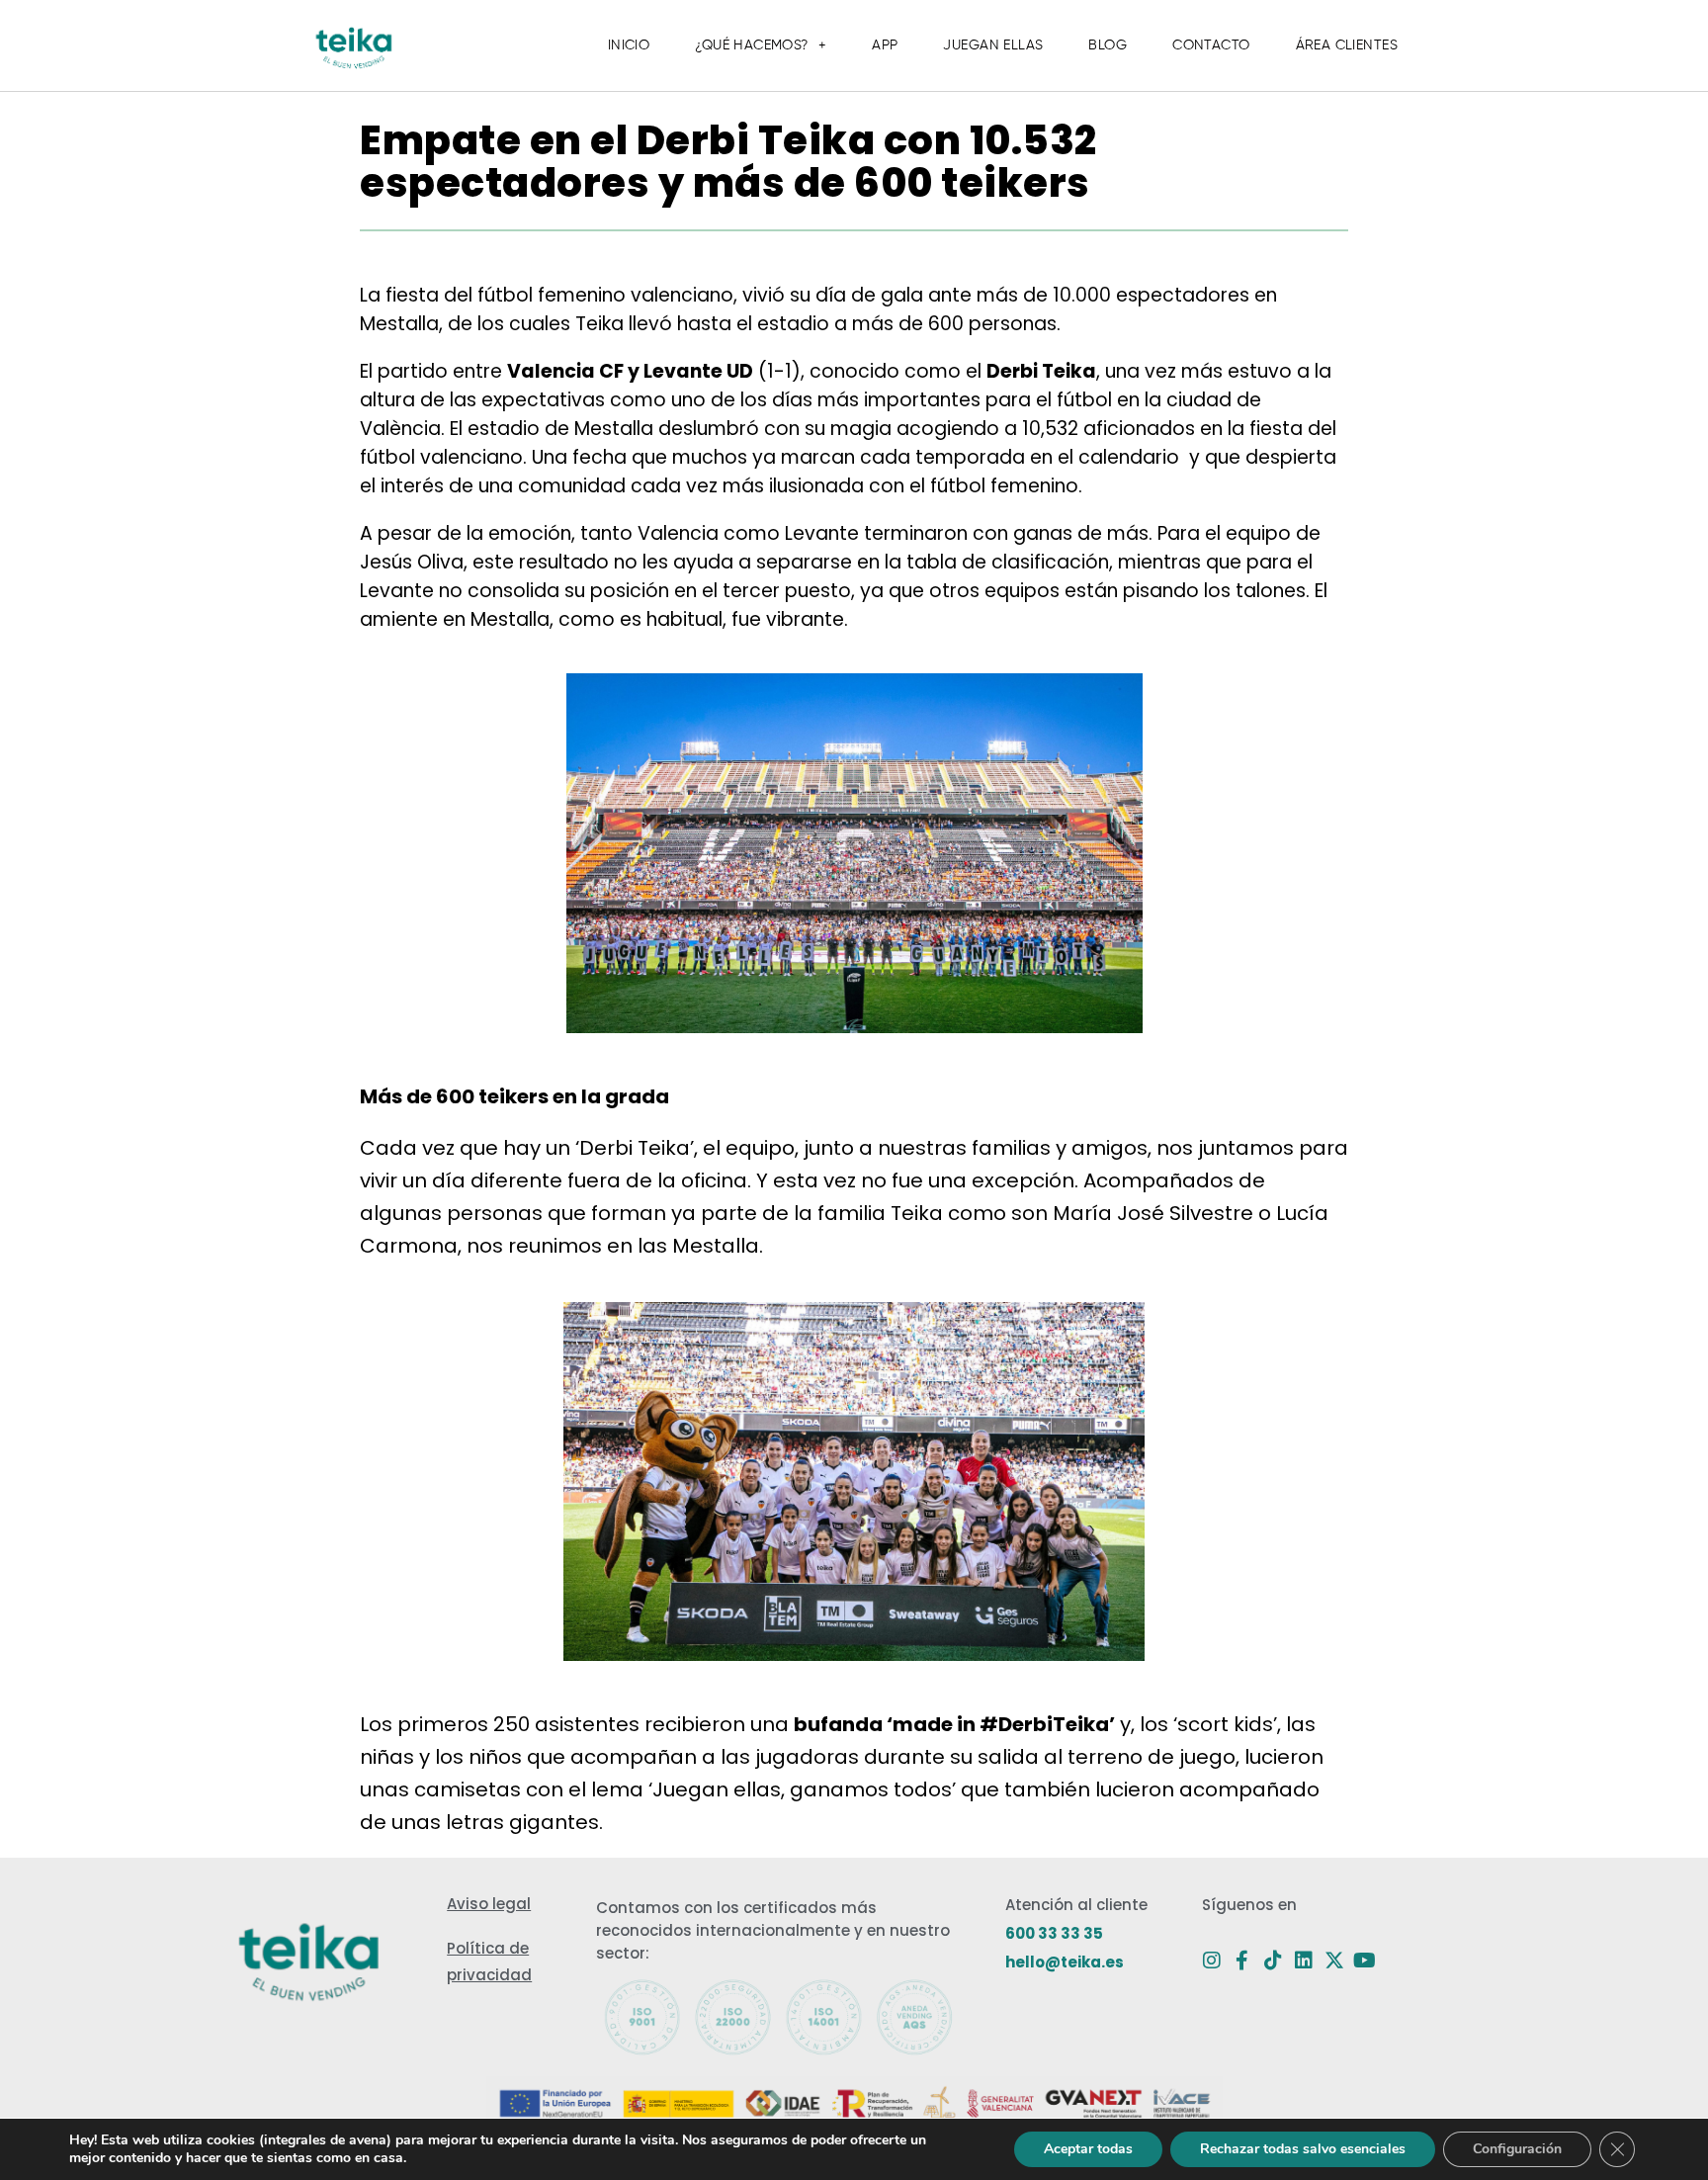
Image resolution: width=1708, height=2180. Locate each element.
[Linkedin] (1304, 1961)
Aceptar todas (1088, 2149)
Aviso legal (489, 1904)
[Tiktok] (1273, 1961)
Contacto (1211, 45)
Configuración (1517, 2149)
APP (885, 45)
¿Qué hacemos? (751, 45)
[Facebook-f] (1242, 1961)
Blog (1108, 45)
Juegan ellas (993, 45)
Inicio (629, 45)
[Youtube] (1365, 1961)
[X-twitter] (1334, 1961)
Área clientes (1347, 45)
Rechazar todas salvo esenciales (1303, 2149)
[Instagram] (1212, 1961)
